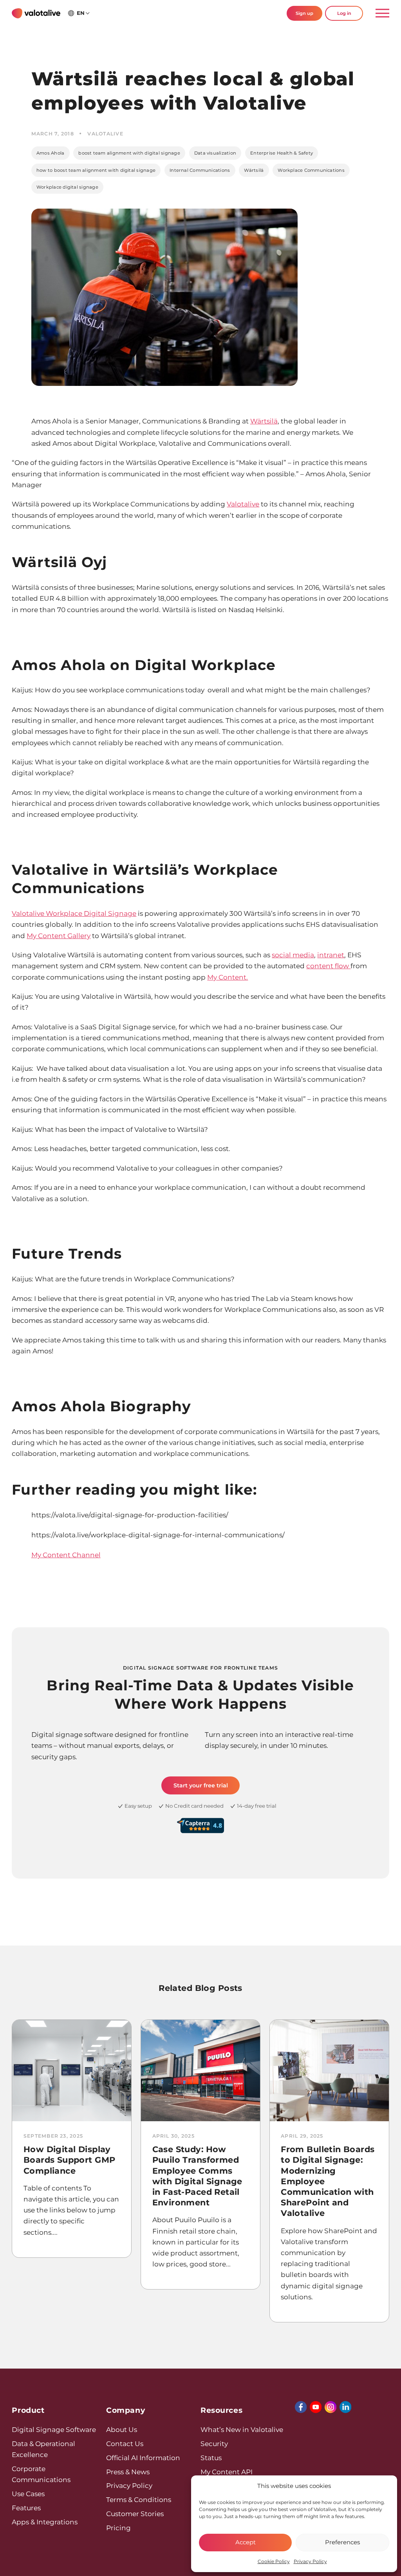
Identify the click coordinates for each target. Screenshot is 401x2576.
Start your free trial (201, 1785)
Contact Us (125, 2444)
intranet (331, 955)
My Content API (227, 2472)
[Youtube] (316, 2407)
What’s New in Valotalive (242, 2429)
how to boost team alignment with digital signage (96, 170)
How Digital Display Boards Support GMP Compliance (70, 2160)
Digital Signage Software (54, 2429)
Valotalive (243, 504)
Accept (246, 2542)
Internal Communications (200, 170)
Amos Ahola (50, 153)
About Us (122, 2429)
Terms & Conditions (139, 2499)
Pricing (118, 2528)
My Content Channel (66, 1555)
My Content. (228, 977)
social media (293, 955)
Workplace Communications (311, 170)
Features (26, 2508)
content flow (328, 966)
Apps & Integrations (45, 2522)
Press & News (128, 2472)
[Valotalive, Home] (36, 13)
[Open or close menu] (379, 14)
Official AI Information (143, 2458)
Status (211, 2458)
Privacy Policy (310, 2561)
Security (214, 2444)
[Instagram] (331, 2407)
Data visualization (215, 153)
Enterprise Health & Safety (282, 153)
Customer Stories (135, 2514)
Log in (344, 13)
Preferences (342, 2542)
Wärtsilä (254, 170)
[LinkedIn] (345, 2407)
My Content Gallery (59, 936)
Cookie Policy (274, 2561)
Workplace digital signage (67, 187)
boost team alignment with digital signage (129, 153)
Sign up (304, 13)
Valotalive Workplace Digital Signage (74, 913)
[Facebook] (301, 2407)
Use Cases (28, 2494)
